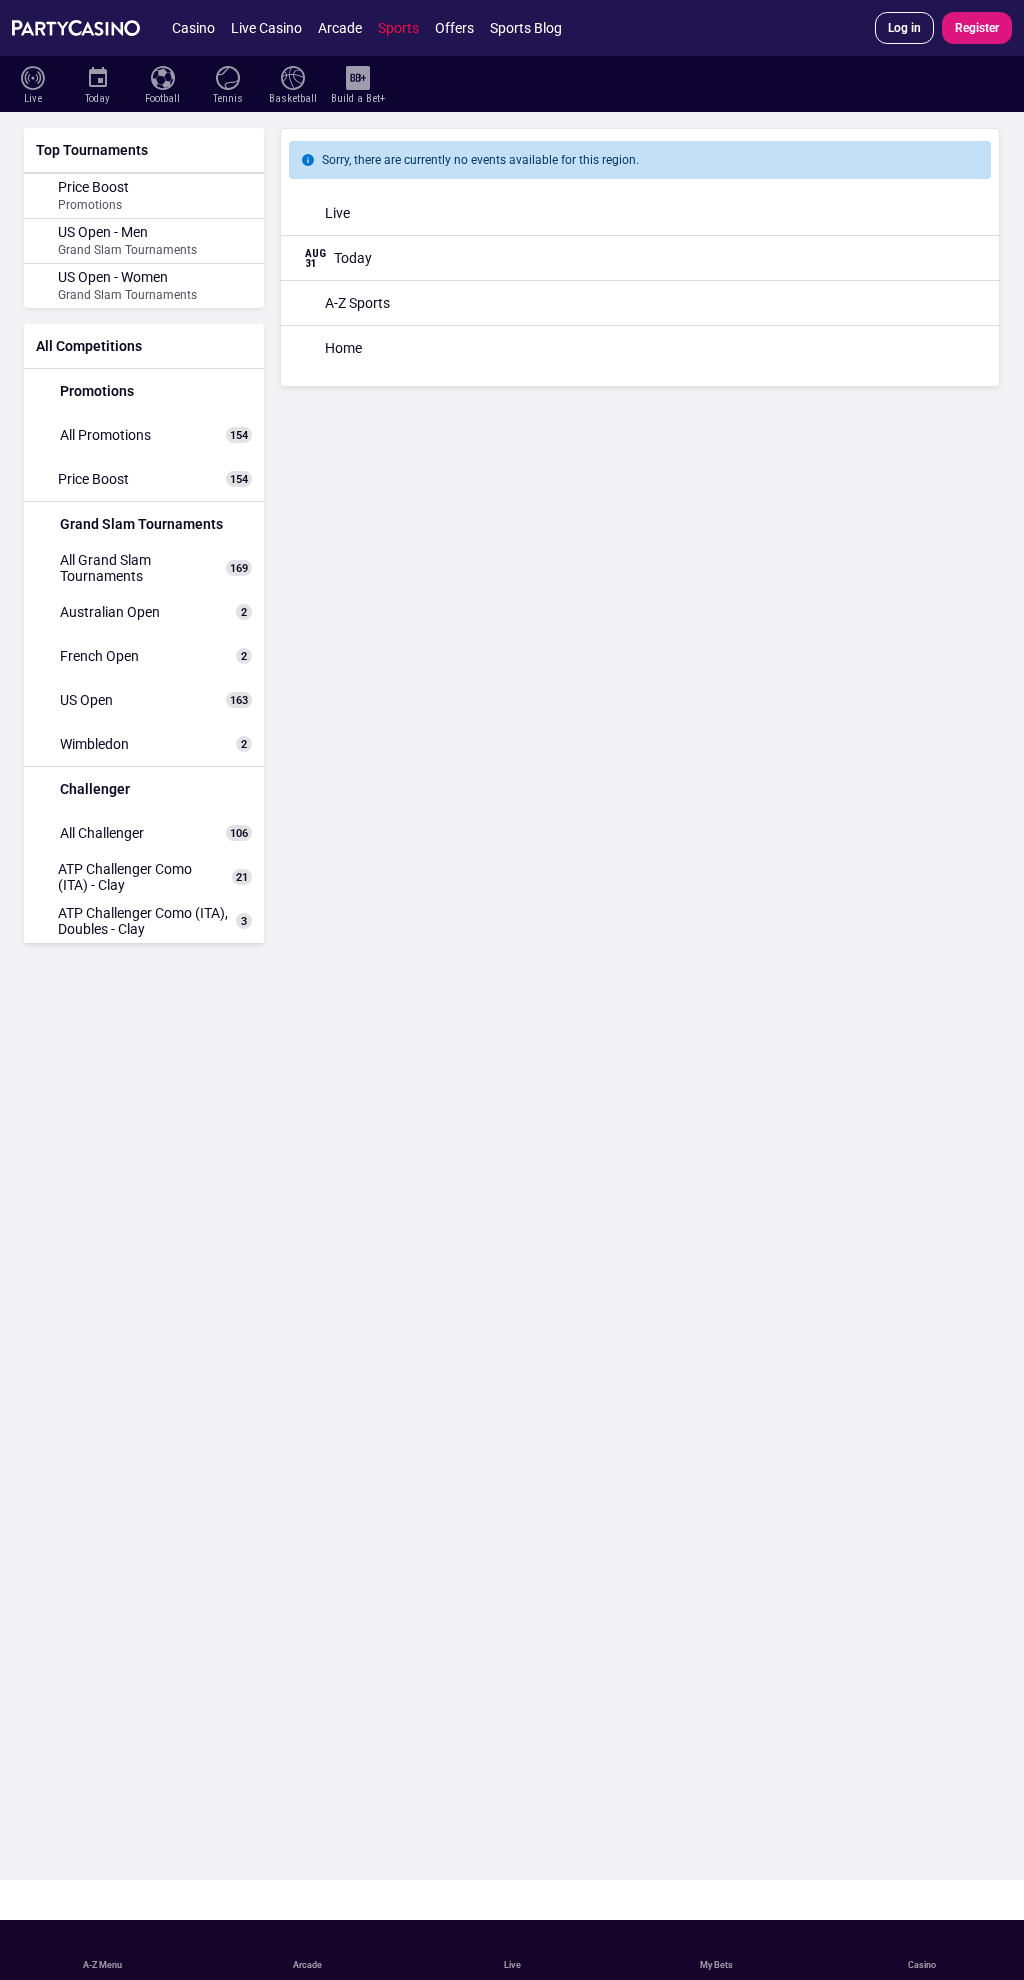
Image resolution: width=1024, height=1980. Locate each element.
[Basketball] (292, 76)
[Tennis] (227, 76)
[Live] (32, 76)
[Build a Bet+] (357, 76)
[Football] (162, 76)
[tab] (61, 134)
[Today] (97, 76)
